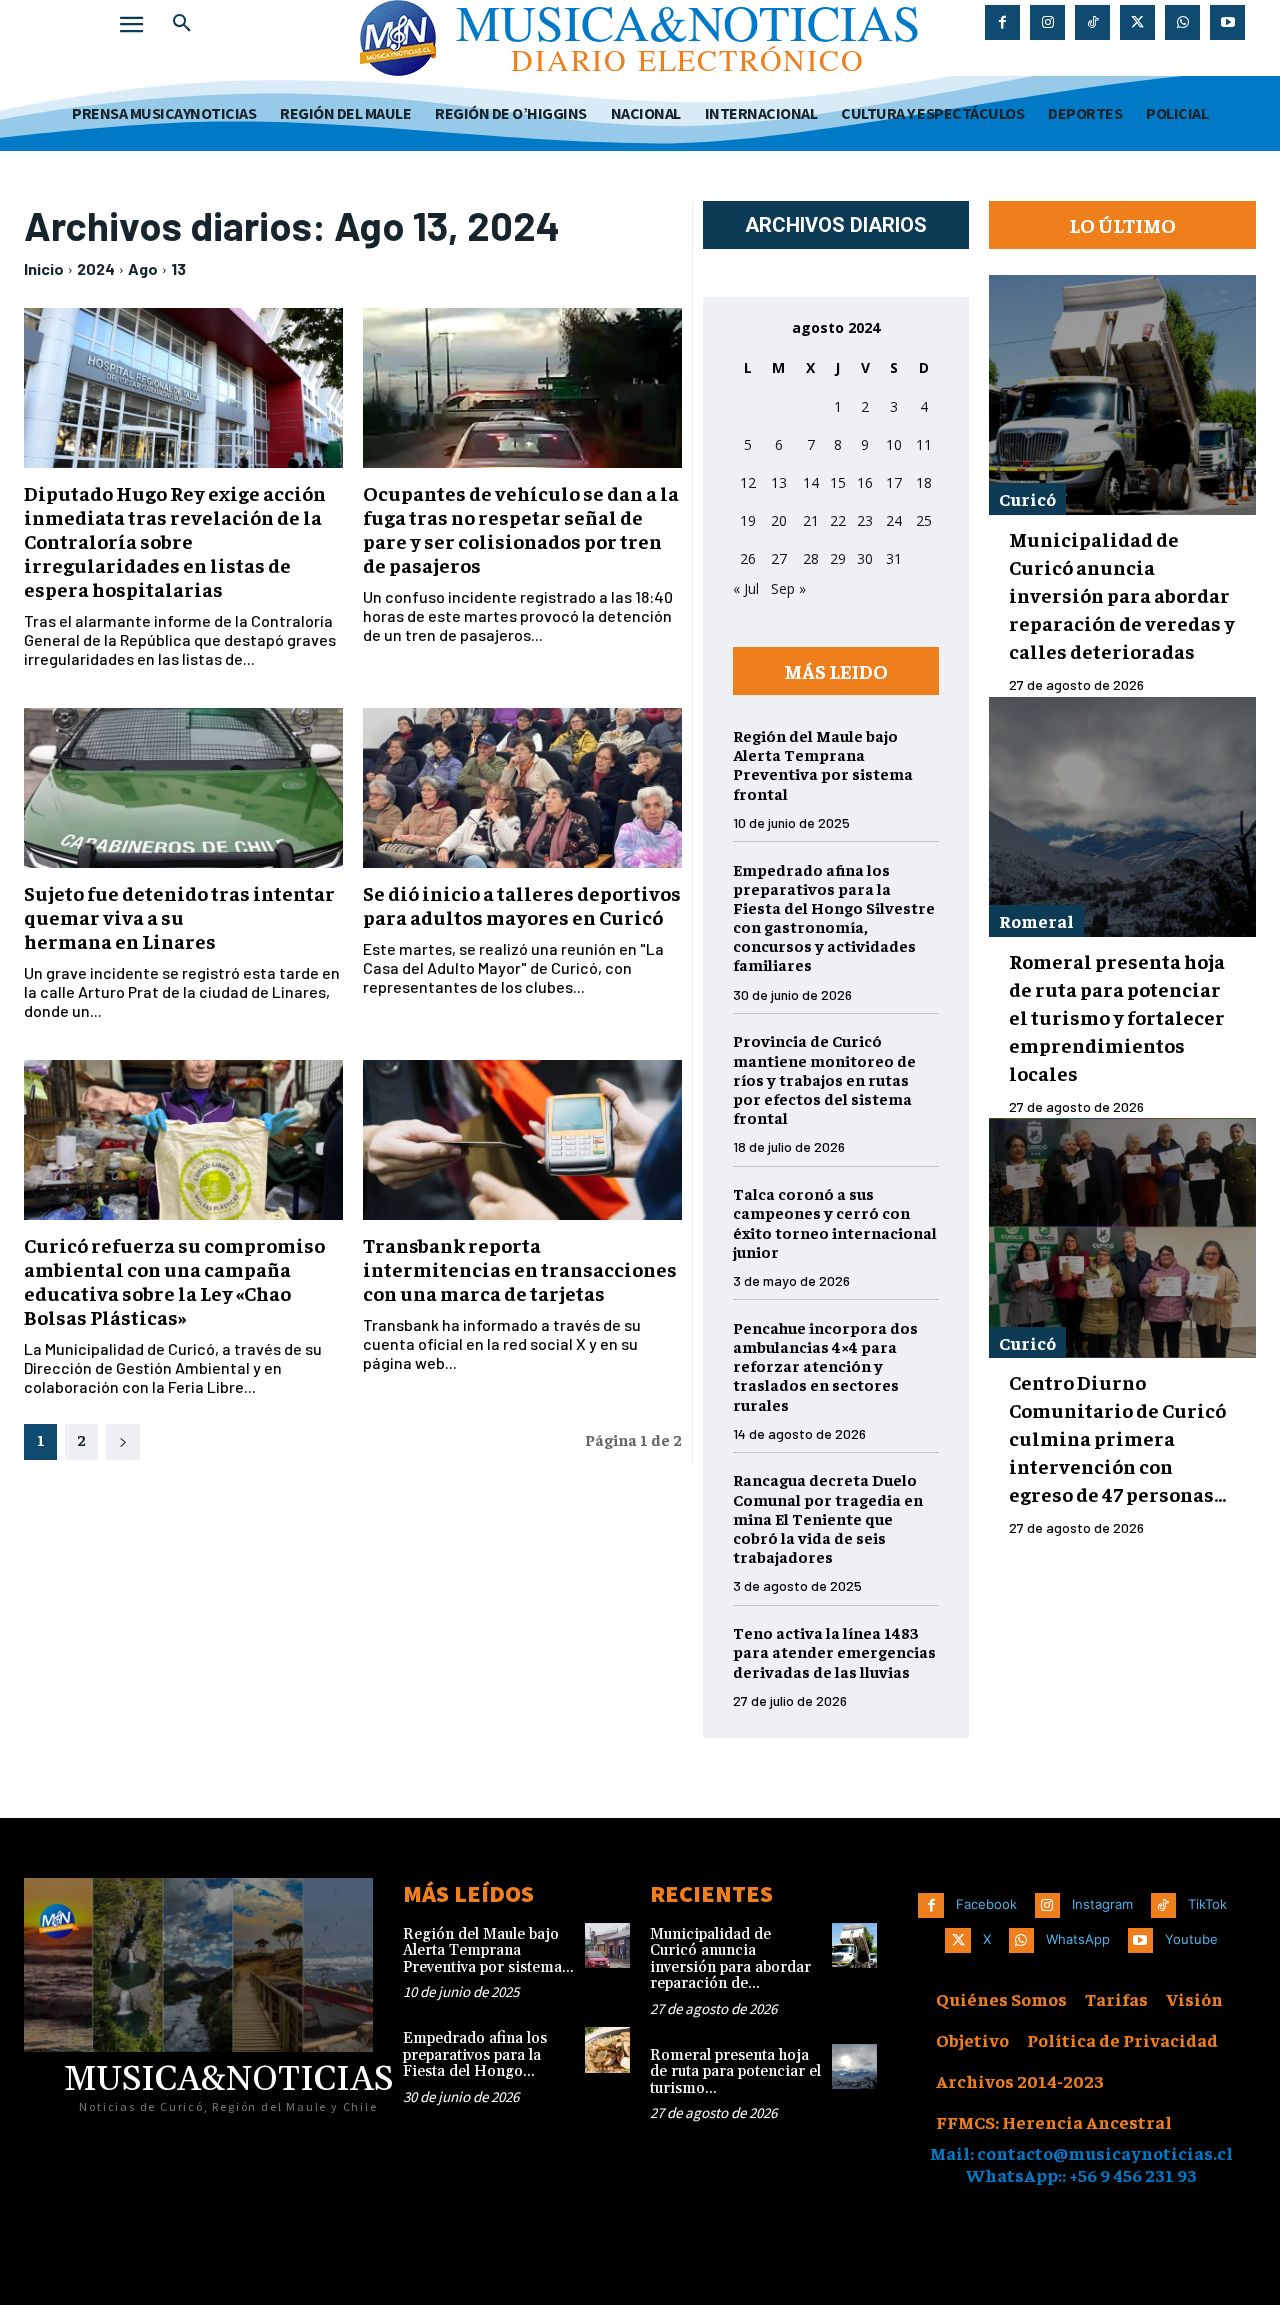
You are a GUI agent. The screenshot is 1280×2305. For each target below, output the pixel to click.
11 (924, 444)
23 (865, 520)
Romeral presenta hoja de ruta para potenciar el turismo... (735, 2072)
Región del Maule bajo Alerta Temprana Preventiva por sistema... (488, 1951)
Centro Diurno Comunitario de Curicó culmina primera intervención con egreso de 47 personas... (1117, 1437)
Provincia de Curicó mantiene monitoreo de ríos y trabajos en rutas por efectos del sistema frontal (824, 1078)
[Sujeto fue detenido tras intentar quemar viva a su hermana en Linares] (183, 787)
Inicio (44, 268)
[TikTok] (1092, 22)
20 (779, 520)
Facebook (986, 1904)
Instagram (1102, 1904)
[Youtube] (1227, 22)
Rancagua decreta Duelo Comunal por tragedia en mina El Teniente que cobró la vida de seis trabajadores (828, 1517)
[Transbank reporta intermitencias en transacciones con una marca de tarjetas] (522, 1139)
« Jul (746, 588)
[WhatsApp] (1182, 22)
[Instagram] (1047, 22)
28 (811, 558)
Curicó (1027, 498)
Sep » (788, 588)
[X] (1137, 22)
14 (811, 482)
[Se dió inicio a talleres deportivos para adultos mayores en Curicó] (522, 787)
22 (838, 520)
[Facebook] (1002, 22)
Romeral (1036, 920)
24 (894, 520)
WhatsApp (1078, 1939)
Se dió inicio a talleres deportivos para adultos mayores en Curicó (522, 904)
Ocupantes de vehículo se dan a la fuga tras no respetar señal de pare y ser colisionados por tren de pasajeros (521, 528)
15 (838, 482)
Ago (143, 268)
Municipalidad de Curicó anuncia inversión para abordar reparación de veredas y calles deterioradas (1122, 594)
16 (865, 482)
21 (811, 520)
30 (865, 558)
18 (924, 482)
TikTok (1207, 1904)
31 (894, 558)
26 (748, 558)
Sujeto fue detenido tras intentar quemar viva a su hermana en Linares (179, 916)
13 (178, 268)
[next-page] (123, 1442)
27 (779, 558)
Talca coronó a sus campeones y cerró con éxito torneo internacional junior (835, 1222)
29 (838, 558)
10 (894, 444)
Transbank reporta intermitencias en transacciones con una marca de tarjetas (520, 1268)
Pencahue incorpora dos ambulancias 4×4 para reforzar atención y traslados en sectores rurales (825, 1365)
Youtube (1191, 1939)
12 (748, 482)
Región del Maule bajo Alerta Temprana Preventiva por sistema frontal (823, 764)
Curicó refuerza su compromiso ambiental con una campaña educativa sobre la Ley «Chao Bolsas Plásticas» (174, 1280)
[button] (182, 24)
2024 (96, 268)
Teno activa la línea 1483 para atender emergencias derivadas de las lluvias (834, 1651)
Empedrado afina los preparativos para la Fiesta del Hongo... (475, 2055)
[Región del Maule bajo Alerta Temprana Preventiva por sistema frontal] (607, 1945)
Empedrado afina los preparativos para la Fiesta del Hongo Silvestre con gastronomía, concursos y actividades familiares (834, 917)
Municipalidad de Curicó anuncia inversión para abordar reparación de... (730, 1959)
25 (924, 520)
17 (894, 482)
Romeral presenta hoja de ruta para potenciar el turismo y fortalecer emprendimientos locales (1117, 1016)
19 (748, 520)
